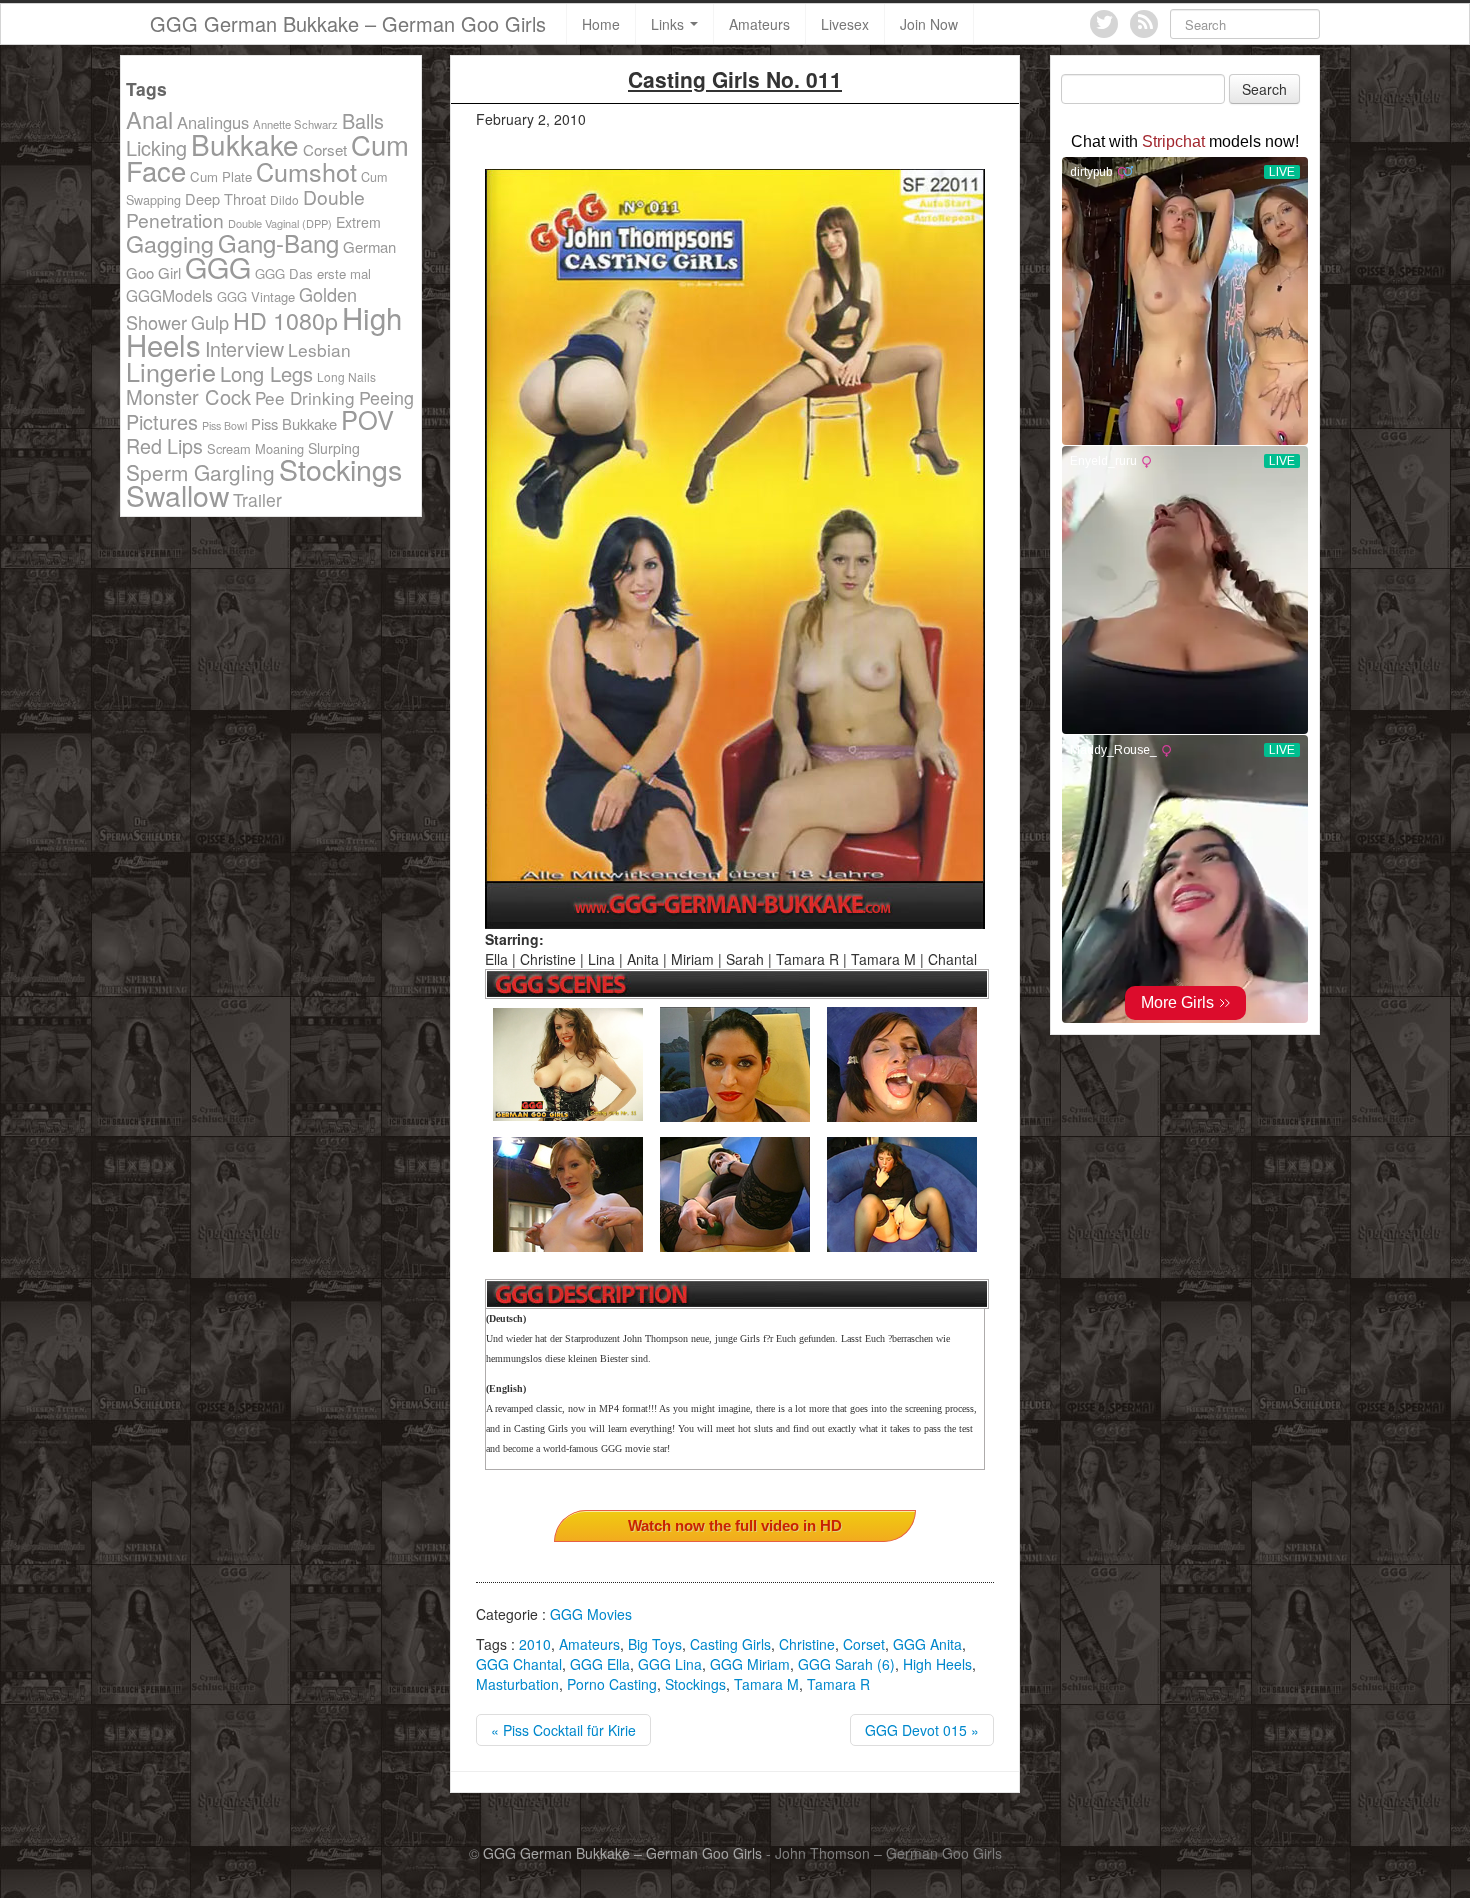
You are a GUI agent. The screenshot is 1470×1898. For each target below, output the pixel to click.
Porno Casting (612, 1684)
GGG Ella (600, 1664)
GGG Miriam (750, 1664)
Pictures (162, 421)
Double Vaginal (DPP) (280, 223)
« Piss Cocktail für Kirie (563, 1730)
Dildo (284, 199)
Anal (149, 119)
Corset (864, 1644)
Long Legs (266, 373)
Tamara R (838, 1684)
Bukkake (245, 144)
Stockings (695, 1684)
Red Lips (164, 445)
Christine (807, 1644)
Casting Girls (730, 1644)
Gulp (210, 322)
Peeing (386, 397)
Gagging (170, 243)
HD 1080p (285, 320)
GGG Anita (927, 1644)
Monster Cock (188, 396)
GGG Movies (591, 1614)
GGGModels (169, 295)
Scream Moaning (255, 448)
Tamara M (766, 1684)
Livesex (845, 24)
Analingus (213, 122)
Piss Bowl (224, 425)
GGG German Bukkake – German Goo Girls (348, 23)
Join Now (929, 24)
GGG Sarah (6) (846, 1664)
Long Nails (346, 376)
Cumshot (306, 171)
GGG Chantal (519, 1664)
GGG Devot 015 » (922, 1730)
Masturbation (517, 1684)
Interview (244, 348)
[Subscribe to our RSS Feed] (1144, 24)
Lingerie (171, 371)
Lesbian (319, 349)
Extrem (358, 222)
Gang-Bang (278, 242)
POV (367, 419)
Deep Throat (225, 198)
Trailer (257, 499)
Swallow (177, 494)
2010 (535, 1644)
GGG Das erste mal (313, 273)
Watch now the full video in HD (735, 1525)
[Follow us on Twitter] (1104, 24)
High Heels (937, 1664)
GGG (218, 266)
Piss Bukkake (294, 423)
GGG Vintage (256, 296)
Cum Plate (221, 176)
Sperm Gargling (200, 472)
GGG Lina (670, 1664)
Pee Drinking (305, 397)
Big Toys (655, 1644)
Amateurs (759, 24)
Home (601, 24)
